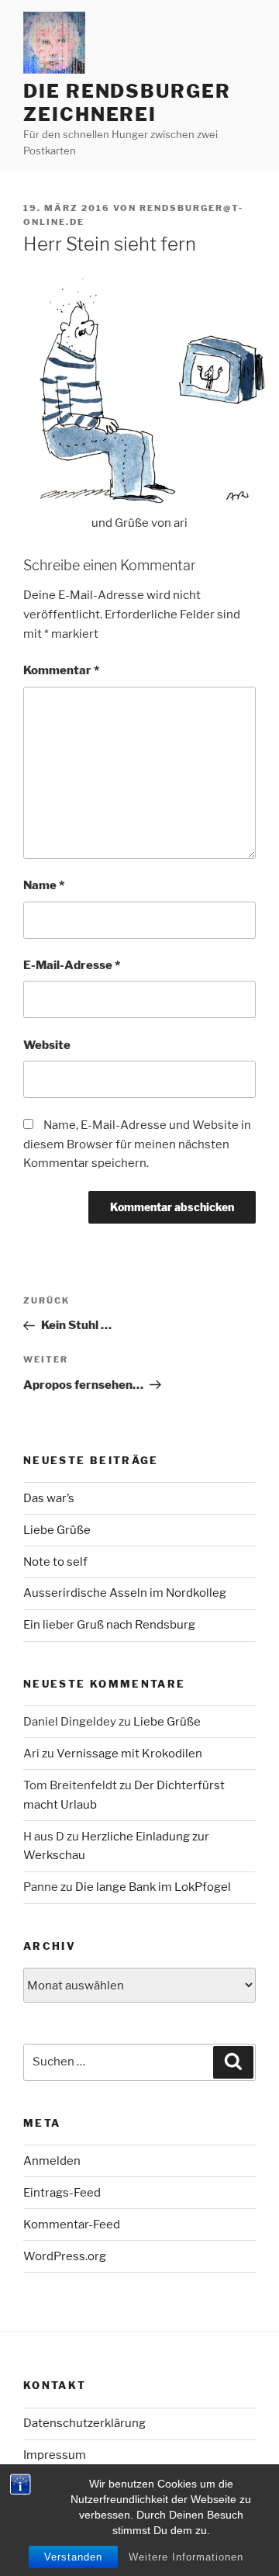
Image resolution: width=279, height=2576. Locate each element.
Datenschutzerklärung (84, 2423)
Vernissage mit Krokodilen (129, 1754)
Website (47, 1045)
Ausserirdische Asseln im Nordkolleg (125, 1593)
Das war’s (49, 1498)
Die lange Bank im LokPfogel (153, 1887)
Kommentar (61, 670)
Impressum (55, 2455)
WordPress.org (65, 2256)
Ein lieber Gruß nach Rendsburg (109, 1625)
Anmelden (52, 2161)
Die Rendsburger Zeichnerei (127, 103)
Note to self (55, 1562)
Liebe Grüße (57, 1530)
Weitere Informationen (186, 2557)
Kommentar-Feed (72, 2225)
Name (44, 885)
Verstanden (73, 2557)
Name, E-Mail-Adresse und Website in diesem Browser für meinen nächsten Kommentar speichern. (137, 1144)
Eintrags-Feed (62, 2193)
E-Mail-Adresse (72, 965)
